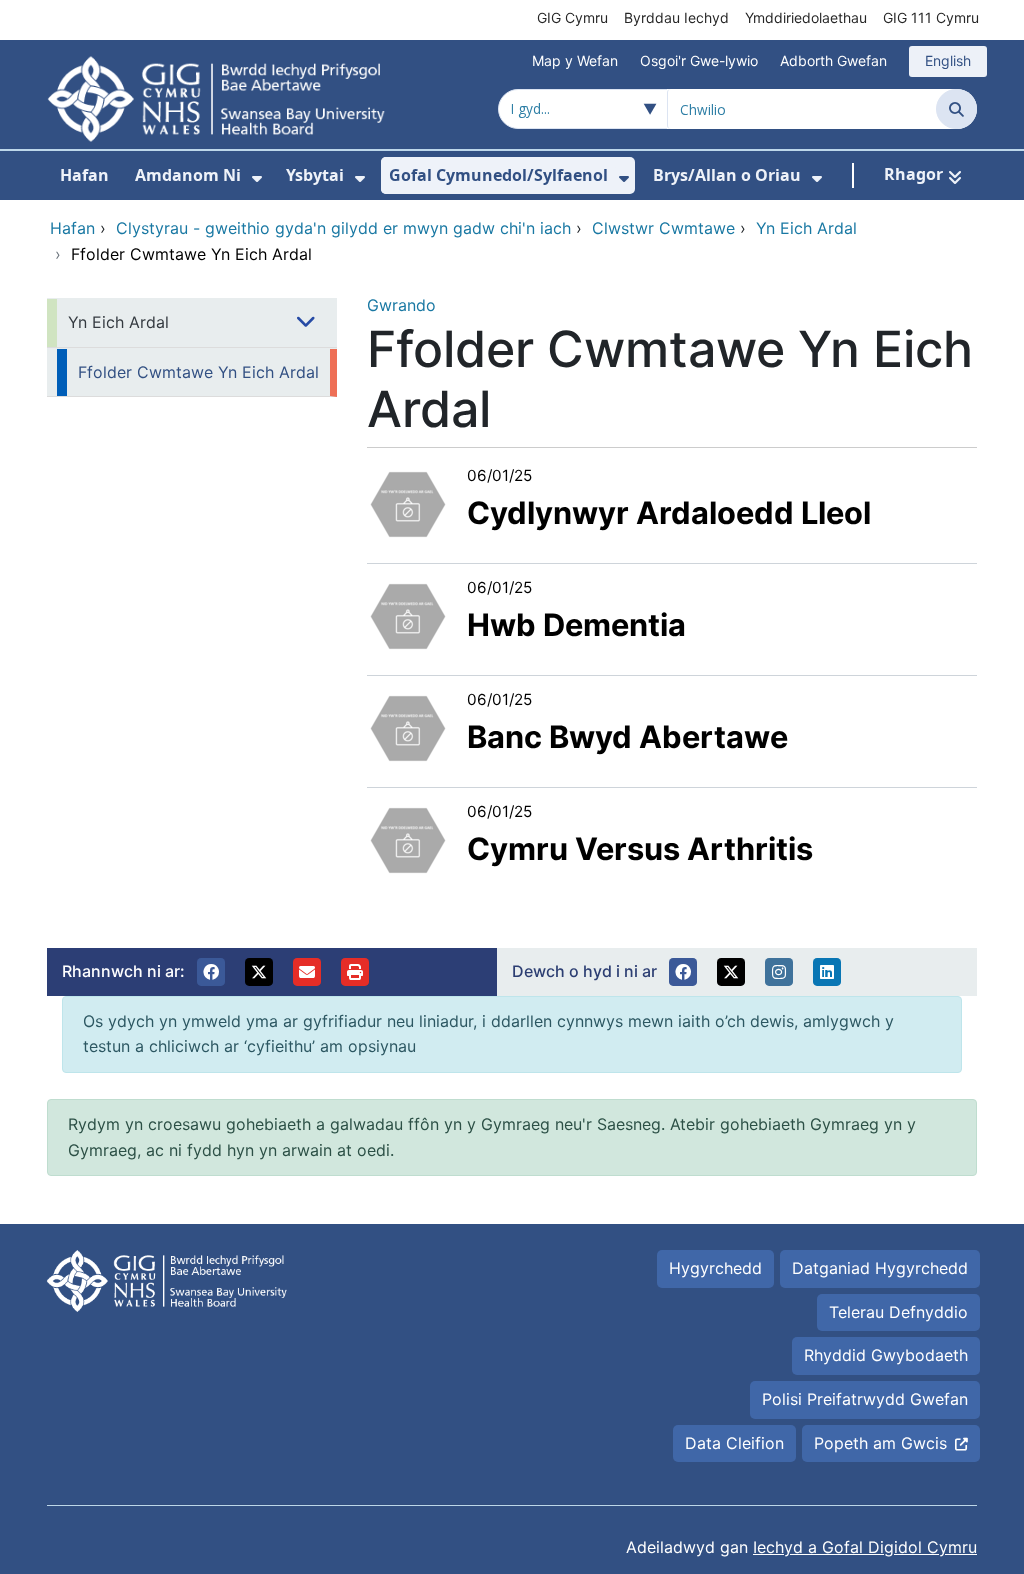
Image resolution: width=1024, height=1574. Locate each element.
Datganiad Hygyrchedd (880, 1268)
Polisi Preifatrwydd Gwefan (865, 1399)
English (948, 60)
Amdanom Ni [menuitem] (188, 175)
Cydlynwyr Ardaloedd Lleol (669, 512)
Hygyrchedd (715, 1268)
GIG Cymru (572, 17)
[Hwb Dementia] (407, 614)
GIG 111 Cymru (931, 17)
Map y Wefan (575, 60)
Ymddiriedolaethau (806, 17)
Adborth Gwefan (833, 60)
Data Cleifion (734, 1443)
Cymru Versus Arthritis (640, 848)
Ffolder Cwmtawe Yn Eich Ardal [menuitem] (198, 372)
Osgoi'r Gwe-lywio (699, 60)
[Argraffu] (355, 972)
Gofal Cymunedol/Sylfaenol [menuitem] (498, 175)
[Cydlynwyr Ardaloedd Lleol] (407, 502)
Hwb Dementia (576, 624)
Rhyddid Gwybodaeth (886, 1355)
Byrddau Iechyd (676, 17)
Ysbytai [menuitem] (315, 175)
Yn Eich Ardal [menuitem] (118, 322)
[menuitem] (257, 178)
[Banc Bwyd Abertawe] (407, 726)
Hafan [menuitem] (84, 175)
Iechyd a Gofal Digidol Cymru (865, 1547)
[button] (211, 972)
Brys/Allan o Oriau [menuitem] (727, 175)
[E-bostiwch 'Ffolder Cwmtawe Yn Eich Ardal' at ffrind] (307, 972)
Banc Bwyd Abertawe (627, 736)
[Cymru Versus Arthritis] (407, 838)
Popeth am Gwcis (880, 1443)
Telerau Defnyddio (898, 1312)
